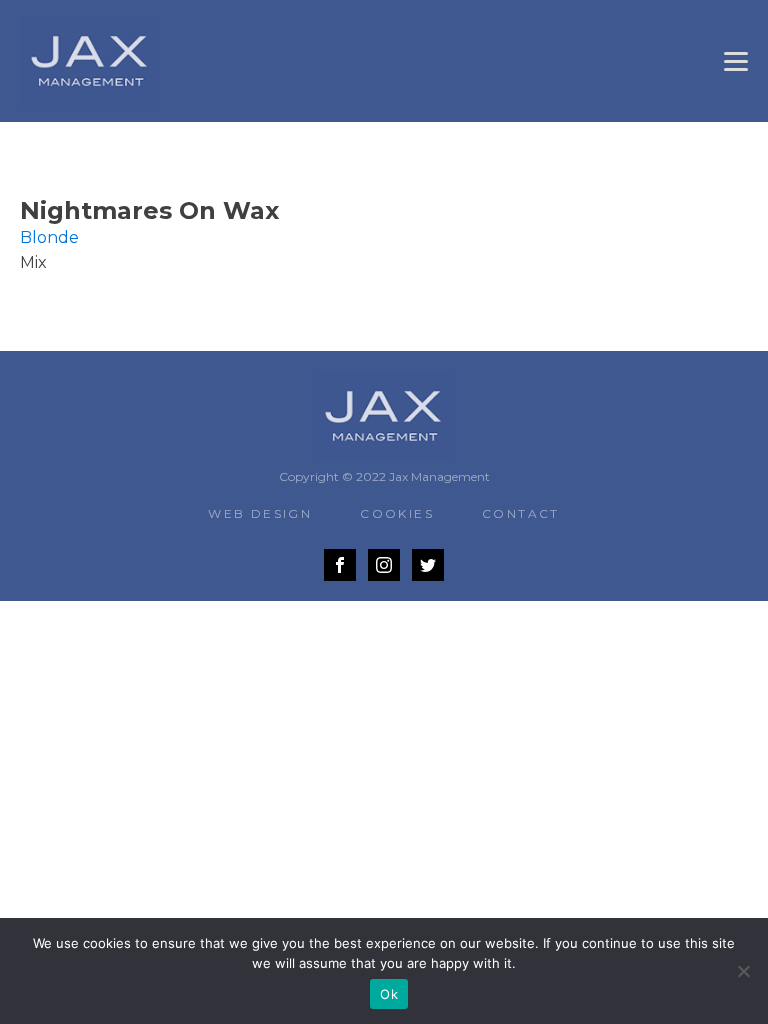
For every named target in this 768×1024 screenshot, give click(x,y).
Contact (521, 513)
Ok (389, 994)
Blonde (49, 237)
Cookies (397, 513)
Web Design (260, 513)
